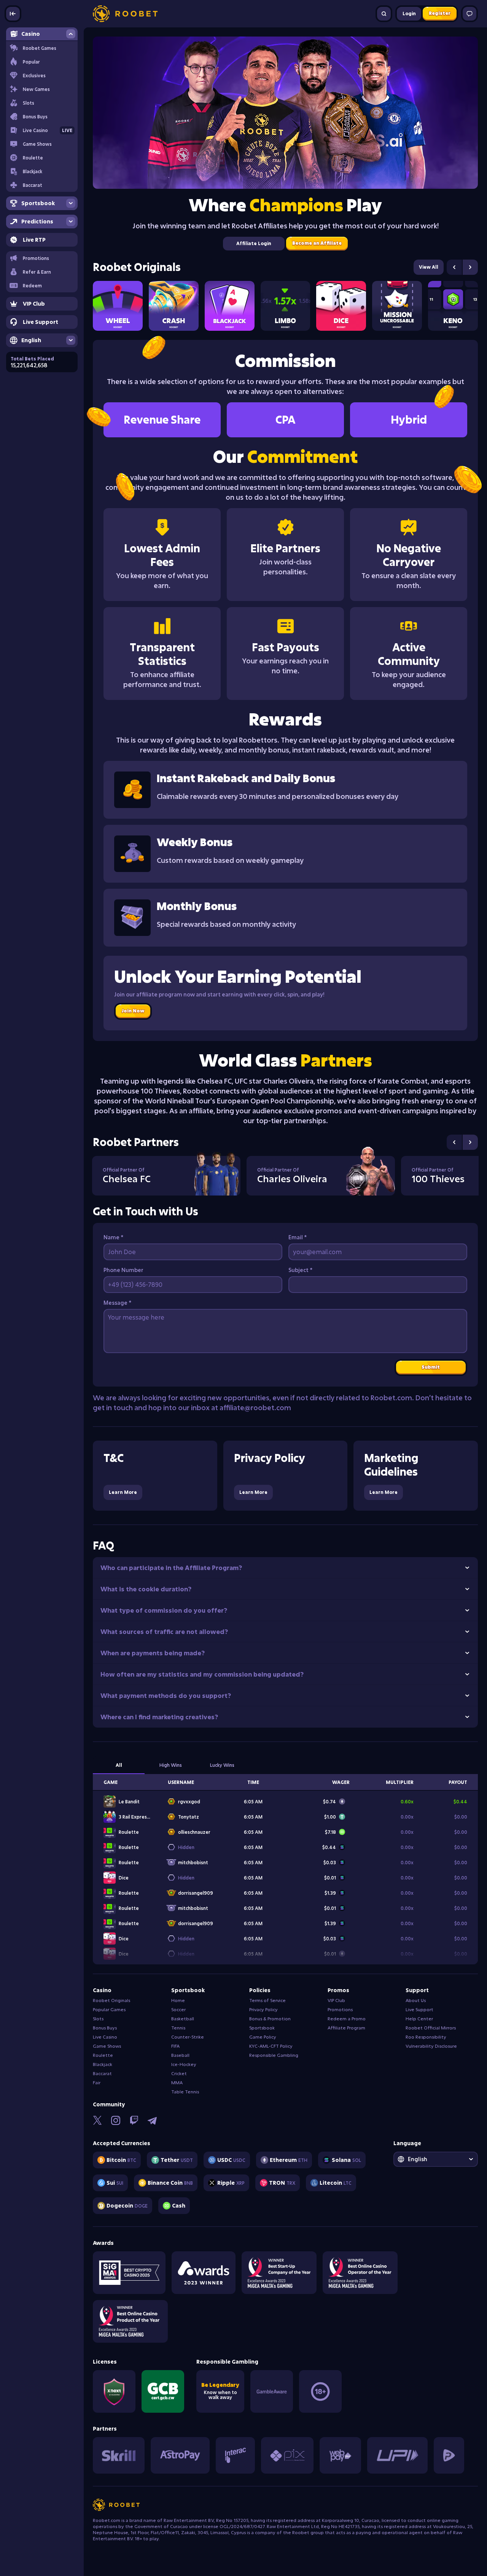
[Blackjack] (230, 306)
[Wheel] (118, 306)
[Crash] (174, 306)
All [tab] (119, 1765)
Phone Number (123, 1270)
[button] (42, 272)
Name (113, 1237)
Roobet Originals (137, 267)
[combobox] (436, 2159)
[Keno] (453, 306)
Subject (300, 1270)
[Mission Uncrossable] (397, 306)
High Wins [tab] (171, 1765)
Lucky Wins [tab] (222, 1765)
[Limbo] (286, 306)
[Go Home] (125, 14)
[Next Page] (470, 267)
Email (298, 1237)
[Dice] (341, 306)
